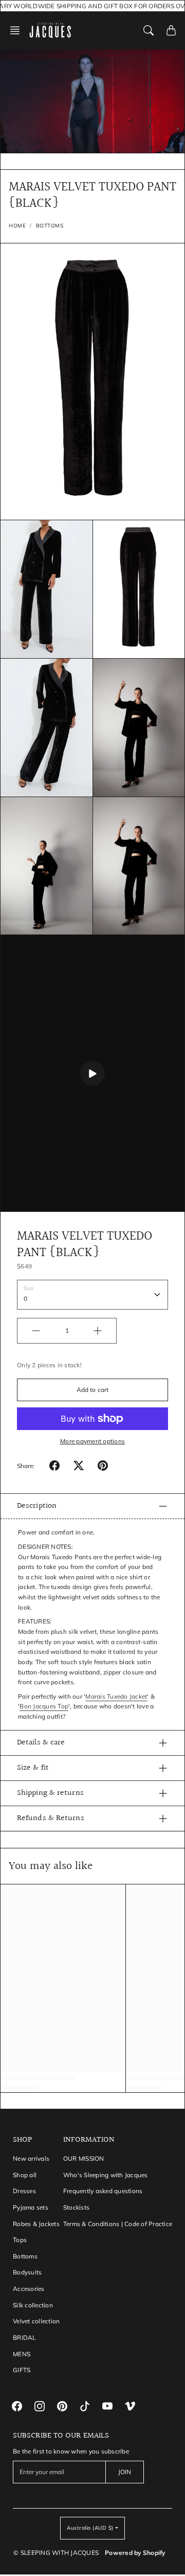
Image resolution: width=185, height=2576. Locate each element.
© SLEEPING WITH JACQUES (56, 2553)
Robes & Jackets (36, 2224)
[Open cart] (171, 30)
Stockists (76, 2207)
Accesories (29, 2289)
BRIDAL (24, 2337)
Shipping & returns (50, 1793)
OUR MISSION (84, 2158)
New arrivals (31, 2158)
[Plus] (98, 1331)
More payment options (92, 1441)
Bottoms (25, 2256)
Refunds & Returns (51, 1818)
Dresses (24, 2191)
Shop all (25, 2175)
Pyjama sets (31, 2207)
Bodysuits (27, 2272)
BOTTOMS (50, 226)
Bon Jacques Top (44, 1706)
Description (37, 1506)
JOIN (125, 2472)
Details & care (41, 1743)
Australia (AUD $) (90, 2528)
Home (17, 226)
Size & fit (33, 1768)
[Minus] (36, 1331)
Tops (20, 2240)
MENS (22, 2354)
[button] (18, 30)
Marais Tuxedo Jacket (116, 1696)
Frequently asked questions (103, 2191)
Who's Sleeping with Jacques (106, 2175)
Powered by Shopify (135, 2553)
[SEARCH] (149, 30)
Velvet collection (36, 2321)
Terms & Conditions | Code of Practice (118, 2224)
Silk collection (33, 2305)
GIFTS (22, 2370)
